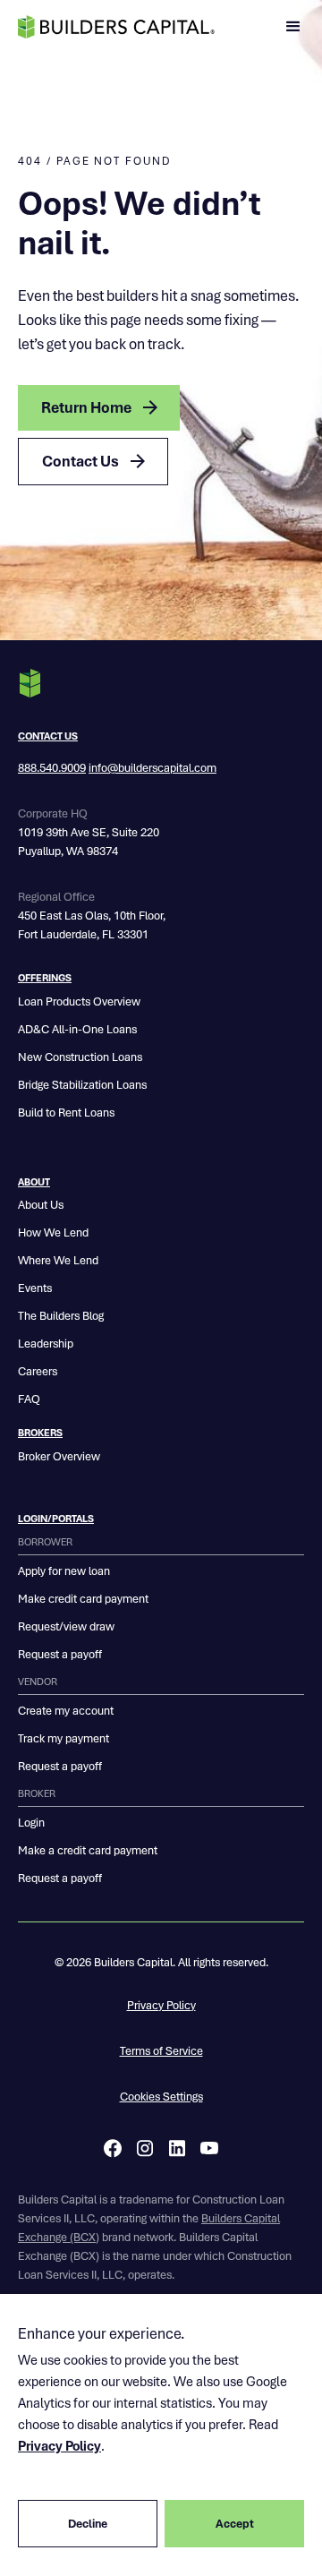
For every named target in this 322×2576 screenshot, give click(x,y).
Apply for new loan (64, 1571)
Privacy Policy (161, 2005)
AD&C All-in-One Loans (77, 1029)
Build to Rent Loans (66, 1113)
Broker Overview (59, 1456)
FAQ (29, 1399)
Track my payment (64, 1738)
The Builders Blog (61, 1316)
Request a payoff (60, 1654)
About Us (41, 1205)
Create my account (66, 1711)
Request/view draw (66, 1626)
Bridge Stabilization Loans (82, 1085)
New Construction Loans (80, 1057)
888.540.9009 (52, 768)
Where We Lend (58, 1260)
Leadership (46, 1344)
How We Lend (53, 1232)
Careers (38, 1371)
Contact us (48, 736)
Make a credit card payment (88, 1850)
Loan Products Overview (79, 1001)
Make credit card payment (83, 1599)
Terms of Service (161, 2051)
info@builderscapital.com (153, 768)
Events (35, 1288)
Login (31, 1823)
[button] (293, 27)
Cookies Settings (161, 2097)
